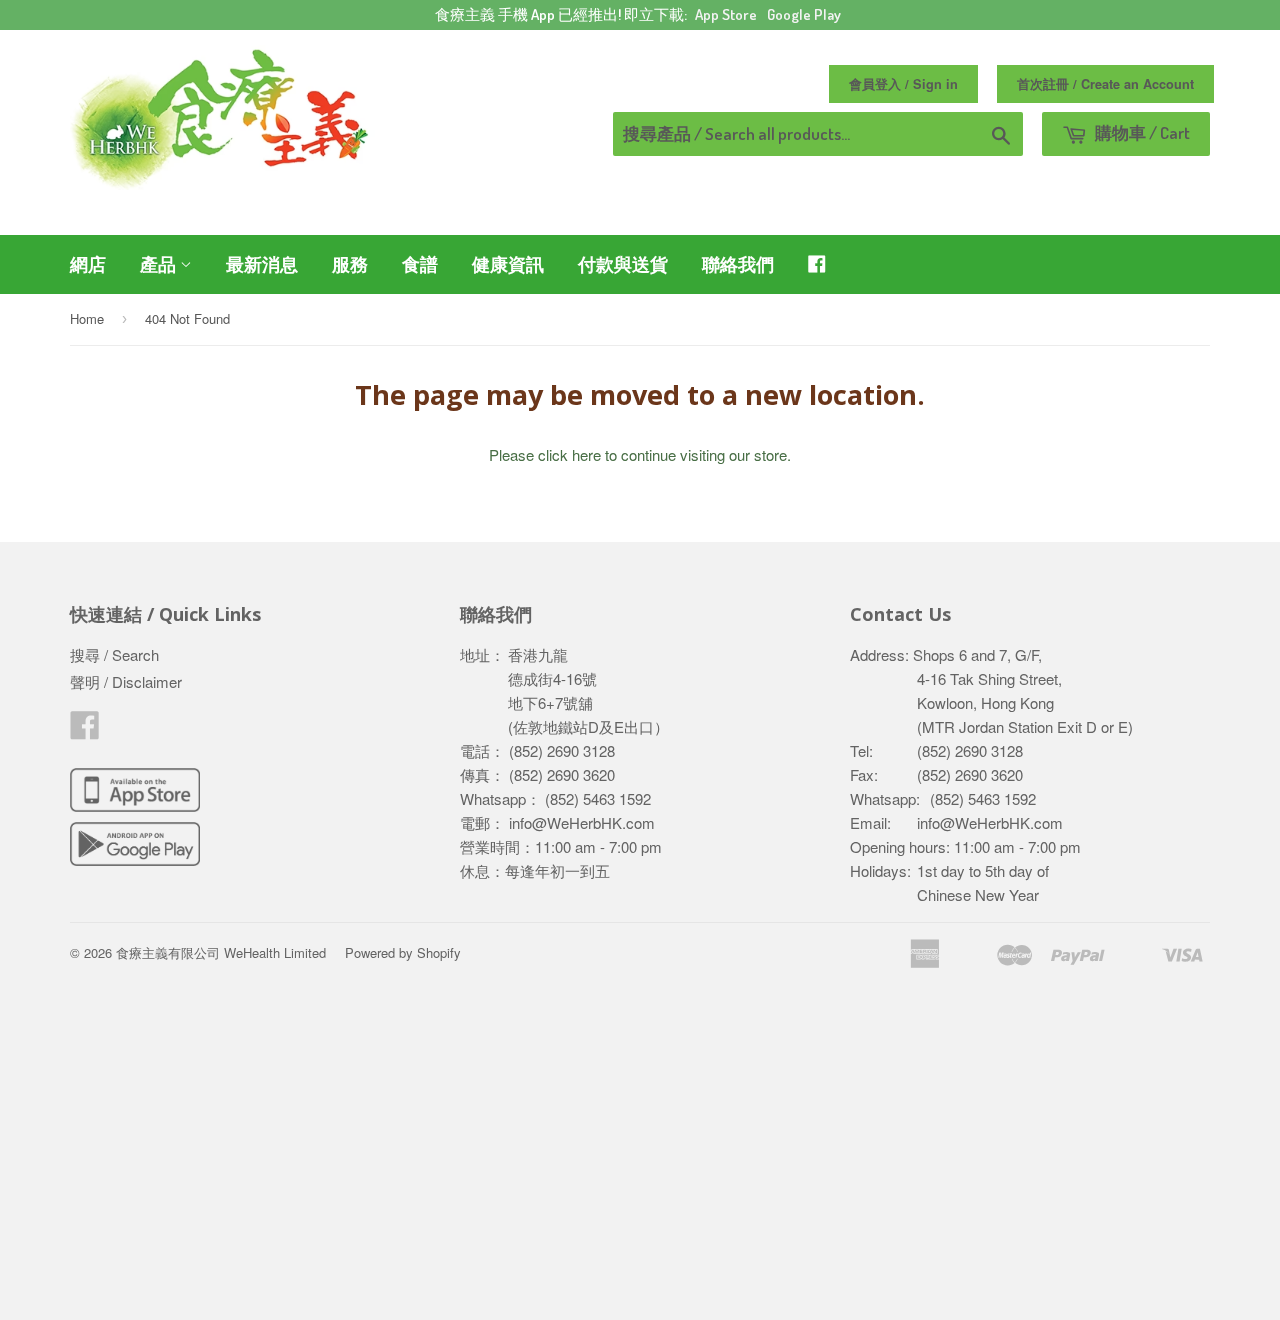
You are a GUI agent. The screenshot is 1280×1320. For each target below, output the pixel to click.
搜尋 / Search (114, 654)
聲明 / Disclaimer (126, 681)
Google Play (804, 14)
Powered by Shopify (403, 952)
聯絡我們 (738, 264)
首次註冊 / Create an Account (1105, 84)
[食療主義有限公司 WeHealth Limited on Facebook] (85, 730)
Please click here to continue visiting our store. (640, 454)
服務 (350, 264)
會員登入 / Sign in (903, 84)
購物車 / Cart (1141, 132)
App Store (726, 14)
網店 (88, 264)
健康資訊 (508, 264)
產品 (160, 264)
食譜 (420, 264)
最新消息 (262, 264)
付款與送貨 (623, 264)
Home (87, 318)
